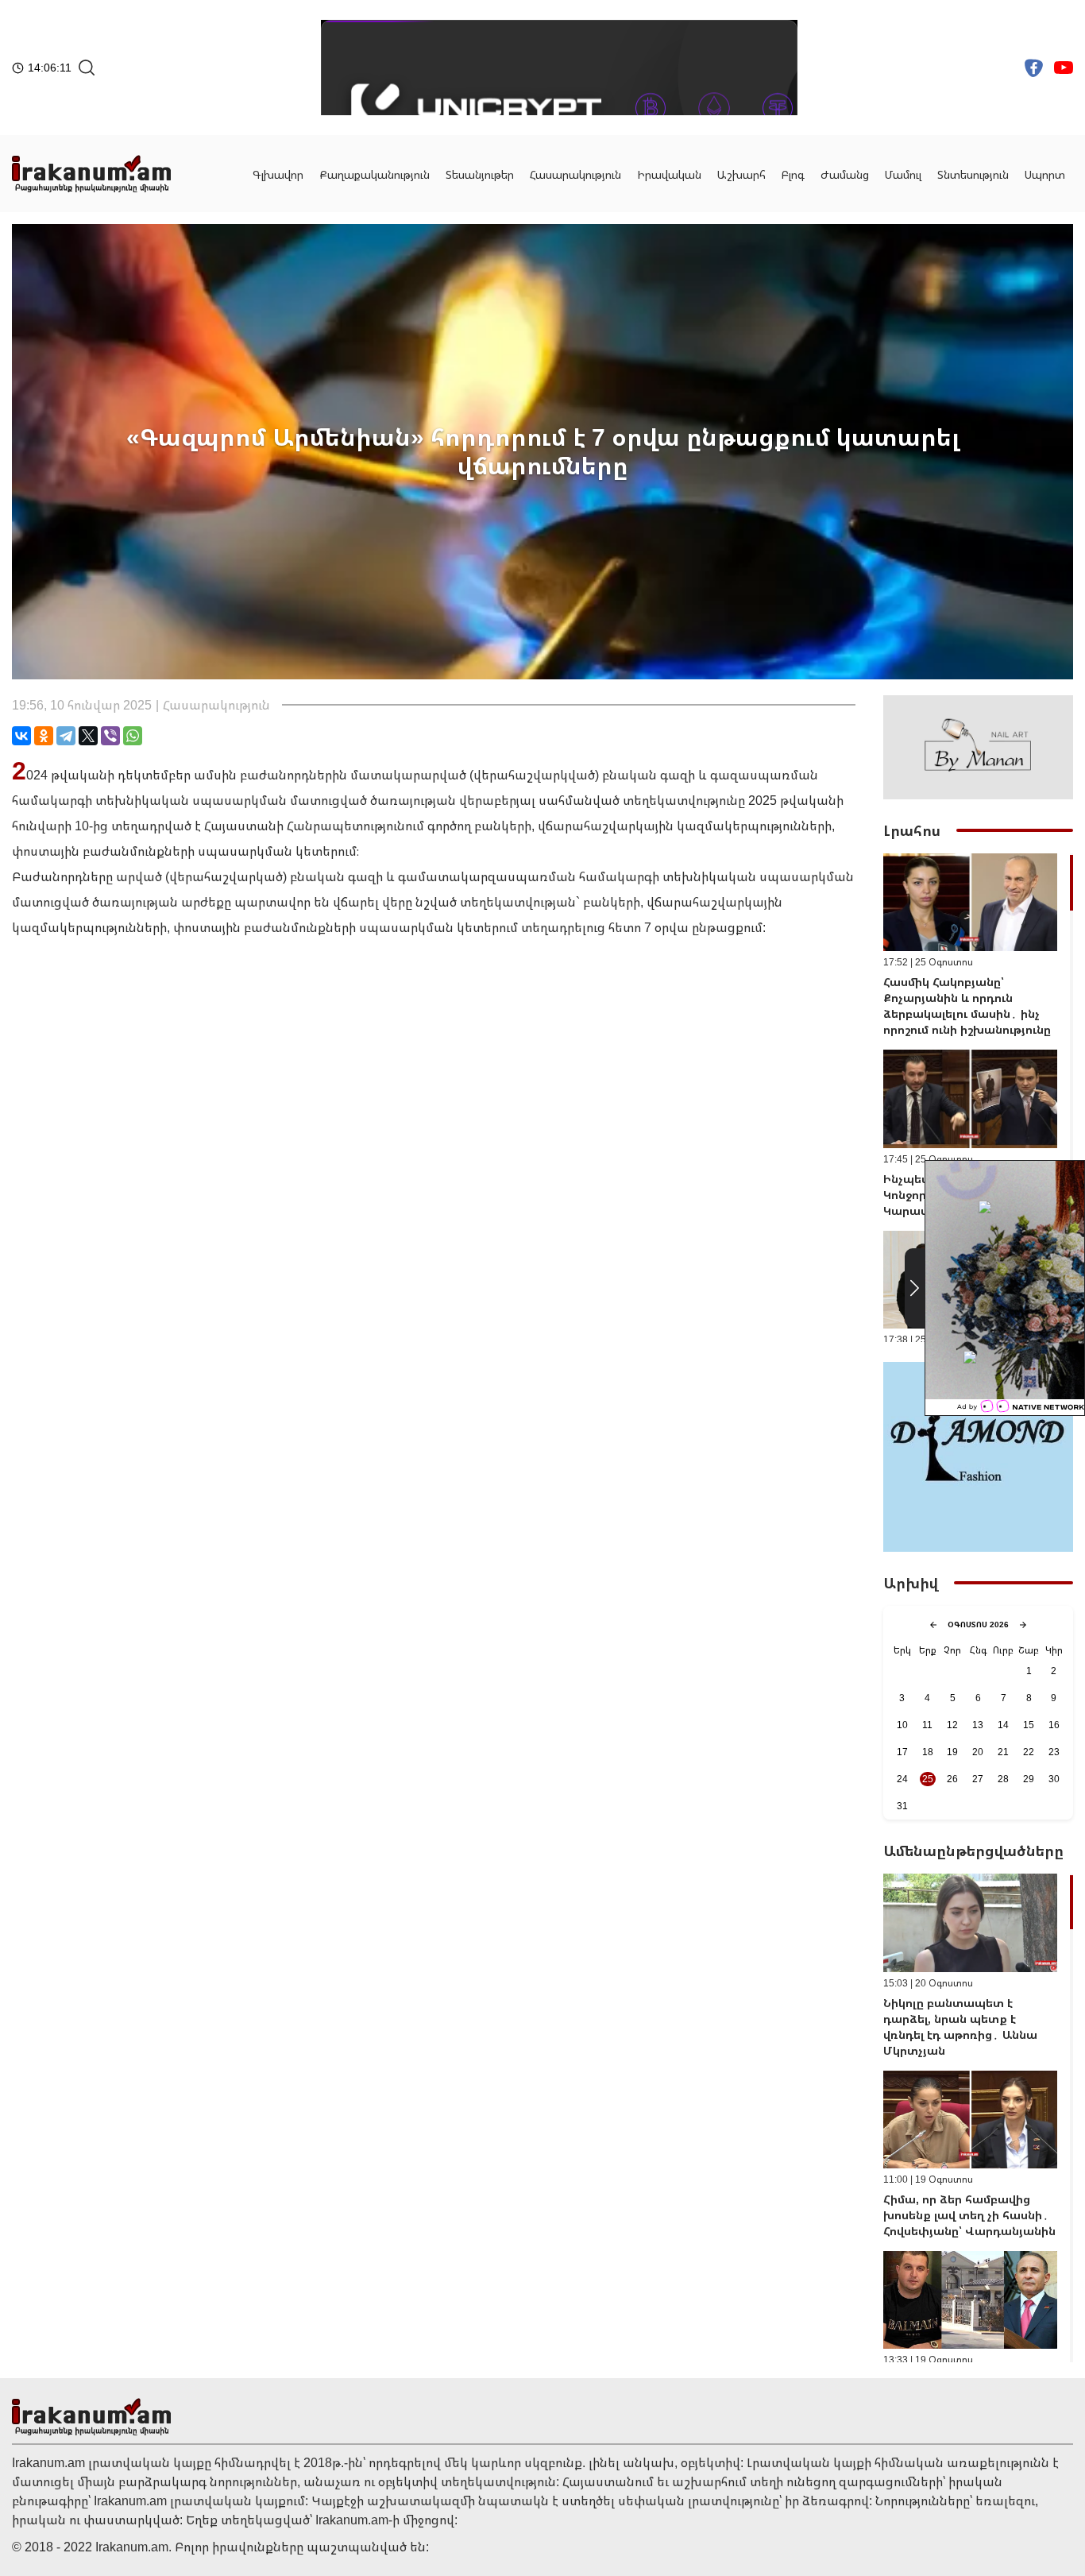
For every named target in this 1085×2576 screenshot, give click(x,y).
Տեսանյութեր (480, 174)
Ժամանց (845, 174)
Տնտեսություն (973, 174)
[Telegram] (66, 736)
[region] (978, 1098)
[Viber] (110, 736)
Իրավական (669, 174)
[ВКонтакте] (21, 736)
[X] (88, 736)
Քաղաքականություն (375, 174)
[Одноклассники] (44, 736)
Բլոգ (793, 174)
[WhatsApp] (133, 736)
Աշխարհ (741, 174)
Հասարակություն (575, 174)
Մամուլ (903, 174)
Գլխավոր (278, 174)
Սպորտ (1045, 174)
